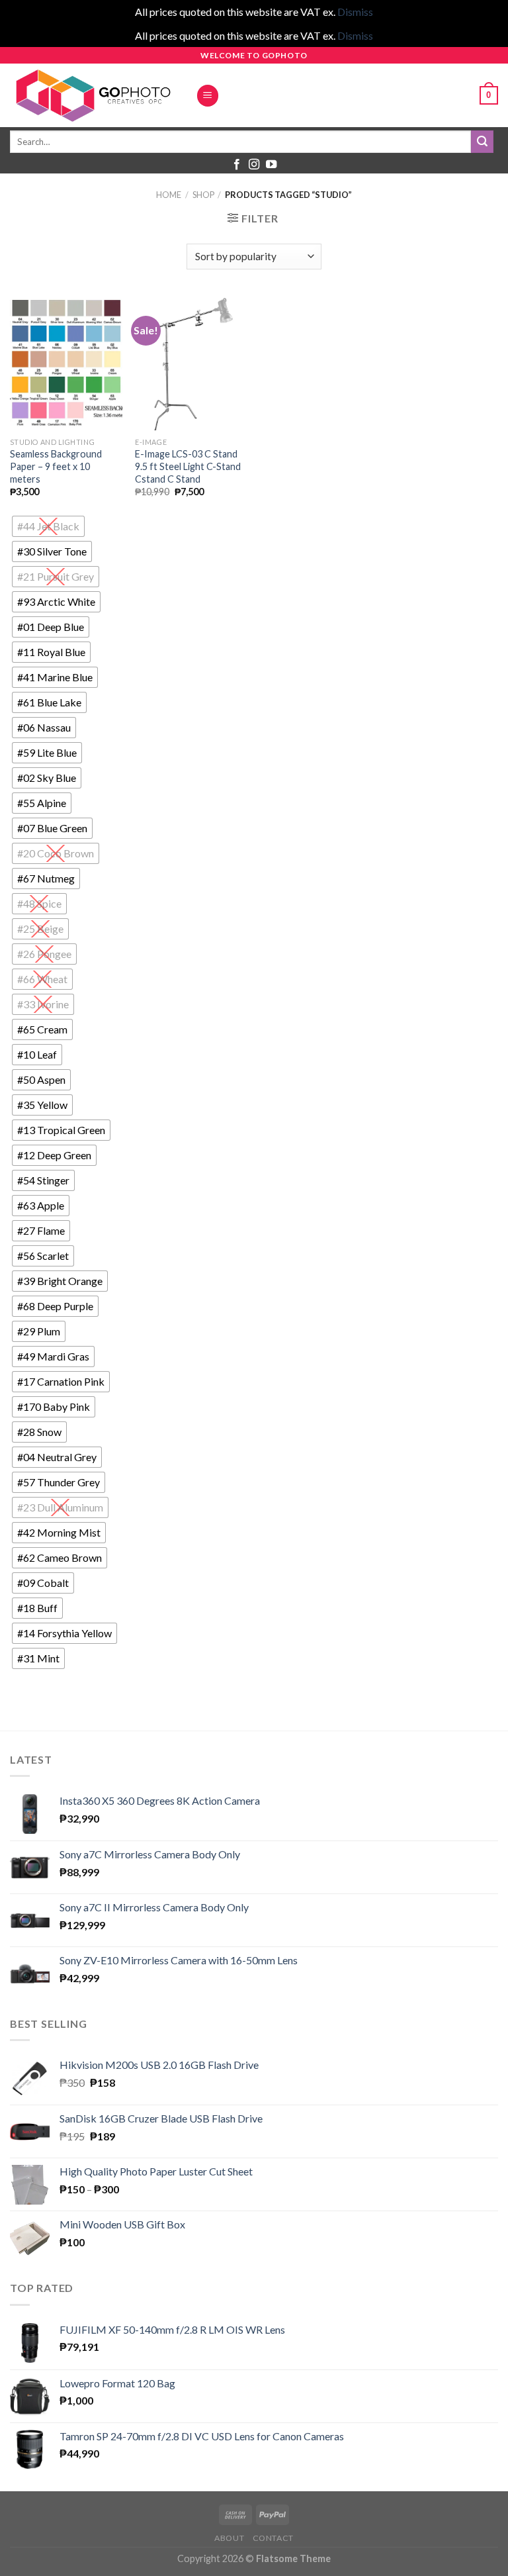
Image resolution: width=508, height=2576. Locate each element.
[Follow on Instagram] (254, 165)
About (229, 2538)
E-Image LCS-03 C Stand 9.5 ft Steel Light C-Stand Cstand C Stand (188, 466)
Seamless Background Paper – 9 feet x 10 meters (56, 466)
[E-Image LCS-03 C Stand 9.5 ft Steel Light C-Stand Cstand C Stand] (191, 363)
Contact (273, 2538)
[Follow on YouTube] (271, 165)
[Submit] (482, 142)
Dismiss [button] (355, 12)
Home (169, 195)
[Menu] (208, 96)
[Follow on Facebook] (237, 165)
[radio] (48, 526)
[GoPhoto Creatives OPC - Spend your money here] (93, 95)
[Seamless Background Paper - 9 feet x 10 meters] (66, 363)
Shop (203, 195)
